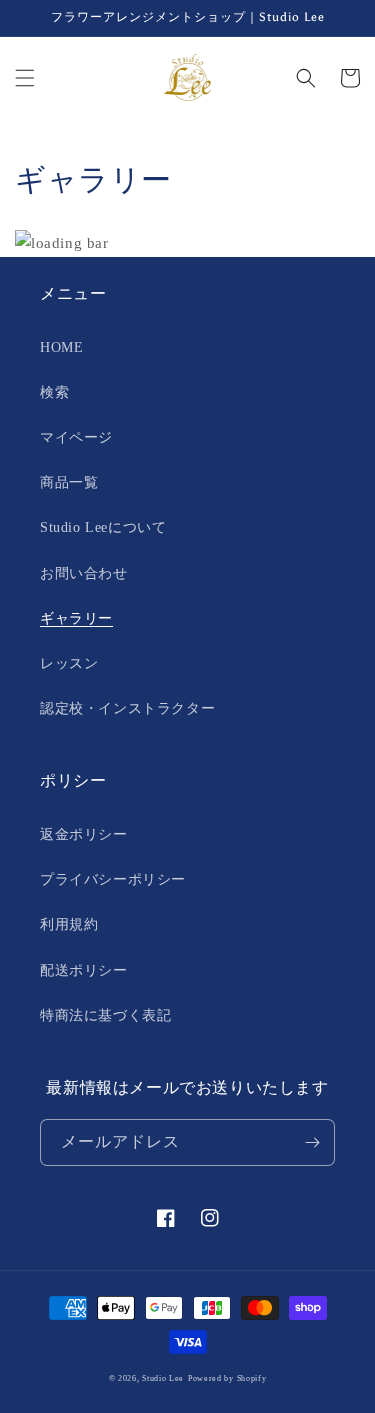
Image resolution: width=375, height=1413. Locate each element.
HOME (61, 347)
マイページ (76, 437)
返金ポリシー (84, 834)
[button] (25, 78)
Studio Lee (163, 1378)
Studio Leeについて (103, 527)
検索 (54, 392)
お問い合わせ (84, 573)
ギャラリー (76, 618)
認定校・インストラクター (127, 708)
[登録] (312, 1142)
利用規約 (69, 924)
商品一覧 (69, 482)
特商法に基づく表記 (105, 1015)
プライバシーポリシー (113, 879)
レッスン (69, 663)
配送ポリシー (84, 970)
